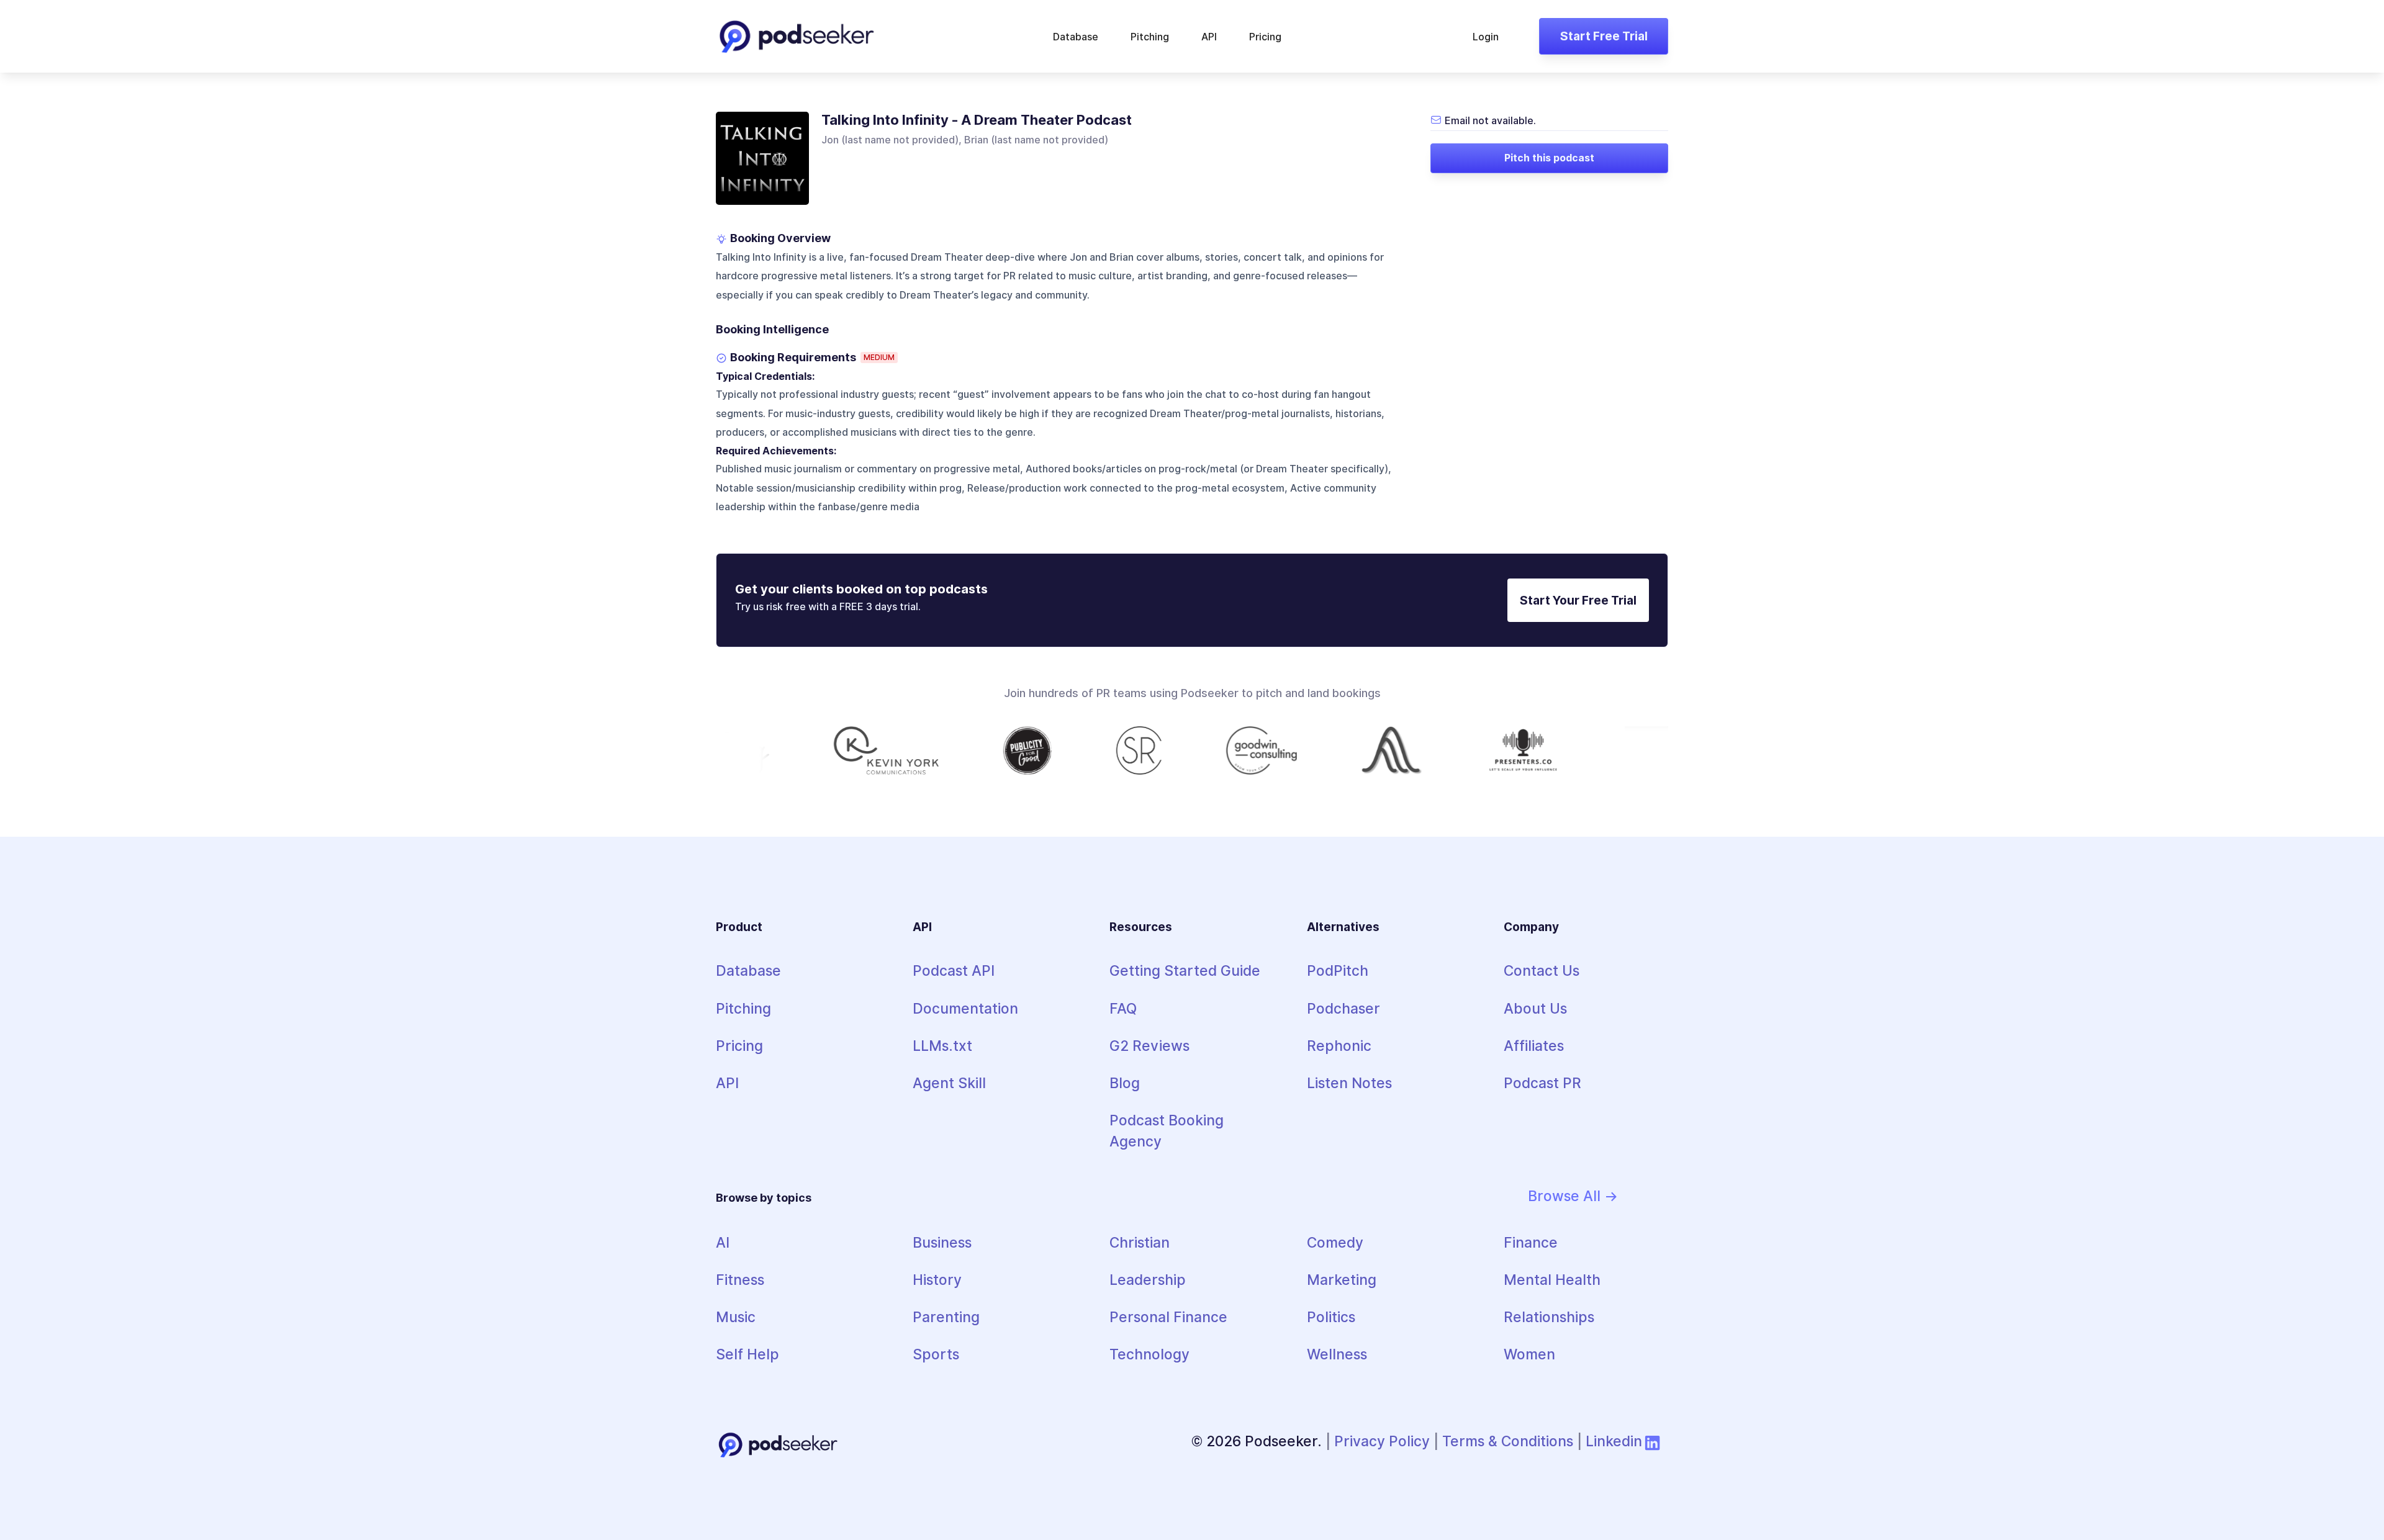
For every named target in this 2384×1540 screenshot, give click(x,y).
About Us (1535, 1008)
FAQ (1123, 1008)
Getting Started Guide (1185, 970)
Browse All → (1573, 1196)
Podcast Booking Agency (1167, 1131)
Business (942, 1242)
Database (1076, 37)
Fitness (740, 1280)
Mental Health (1552, 1280)
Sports (936, 1354)
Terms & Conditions (1508, 1441)
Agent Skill (949, 1083)
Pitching (1150, 37)
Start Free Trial (1604, 36)
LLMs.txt (942, 1046)
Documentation (965, 1008)
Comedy (1335, 1242)
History (937, 1280)
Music (736, 1317)
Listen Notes (1349, 1083)
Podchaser (1343, 1008)
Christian (1140, 1242)
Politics (1331, 1317)
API (1209, 37)
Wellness (1337, 1354)
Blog (1125, 1083)
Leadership (1148, 1280)
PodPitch (1338, 970)
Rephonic (1339, 1046)
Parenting (946, 1317)
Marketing (1342, 1280)
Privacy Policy (1382, 1441)
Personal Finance (1168, 1317)
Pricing (1265, 37)
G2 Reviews (1149, 1046)
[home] (797, 36)
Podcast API (954, 970)
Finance (1531, 1242)
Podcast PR (1542, 1083)
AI (723, 1242)
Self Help (747, 1354)
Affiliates (1534, 1046)
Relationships (1549, 1317)
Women (1529, 1354)
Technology (1149, 1354)
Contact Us (1542, 970)
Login (1486, 37)
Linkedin (1614, 1441)
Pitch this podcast (1549, 158)
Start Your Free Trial (1578, 600)
